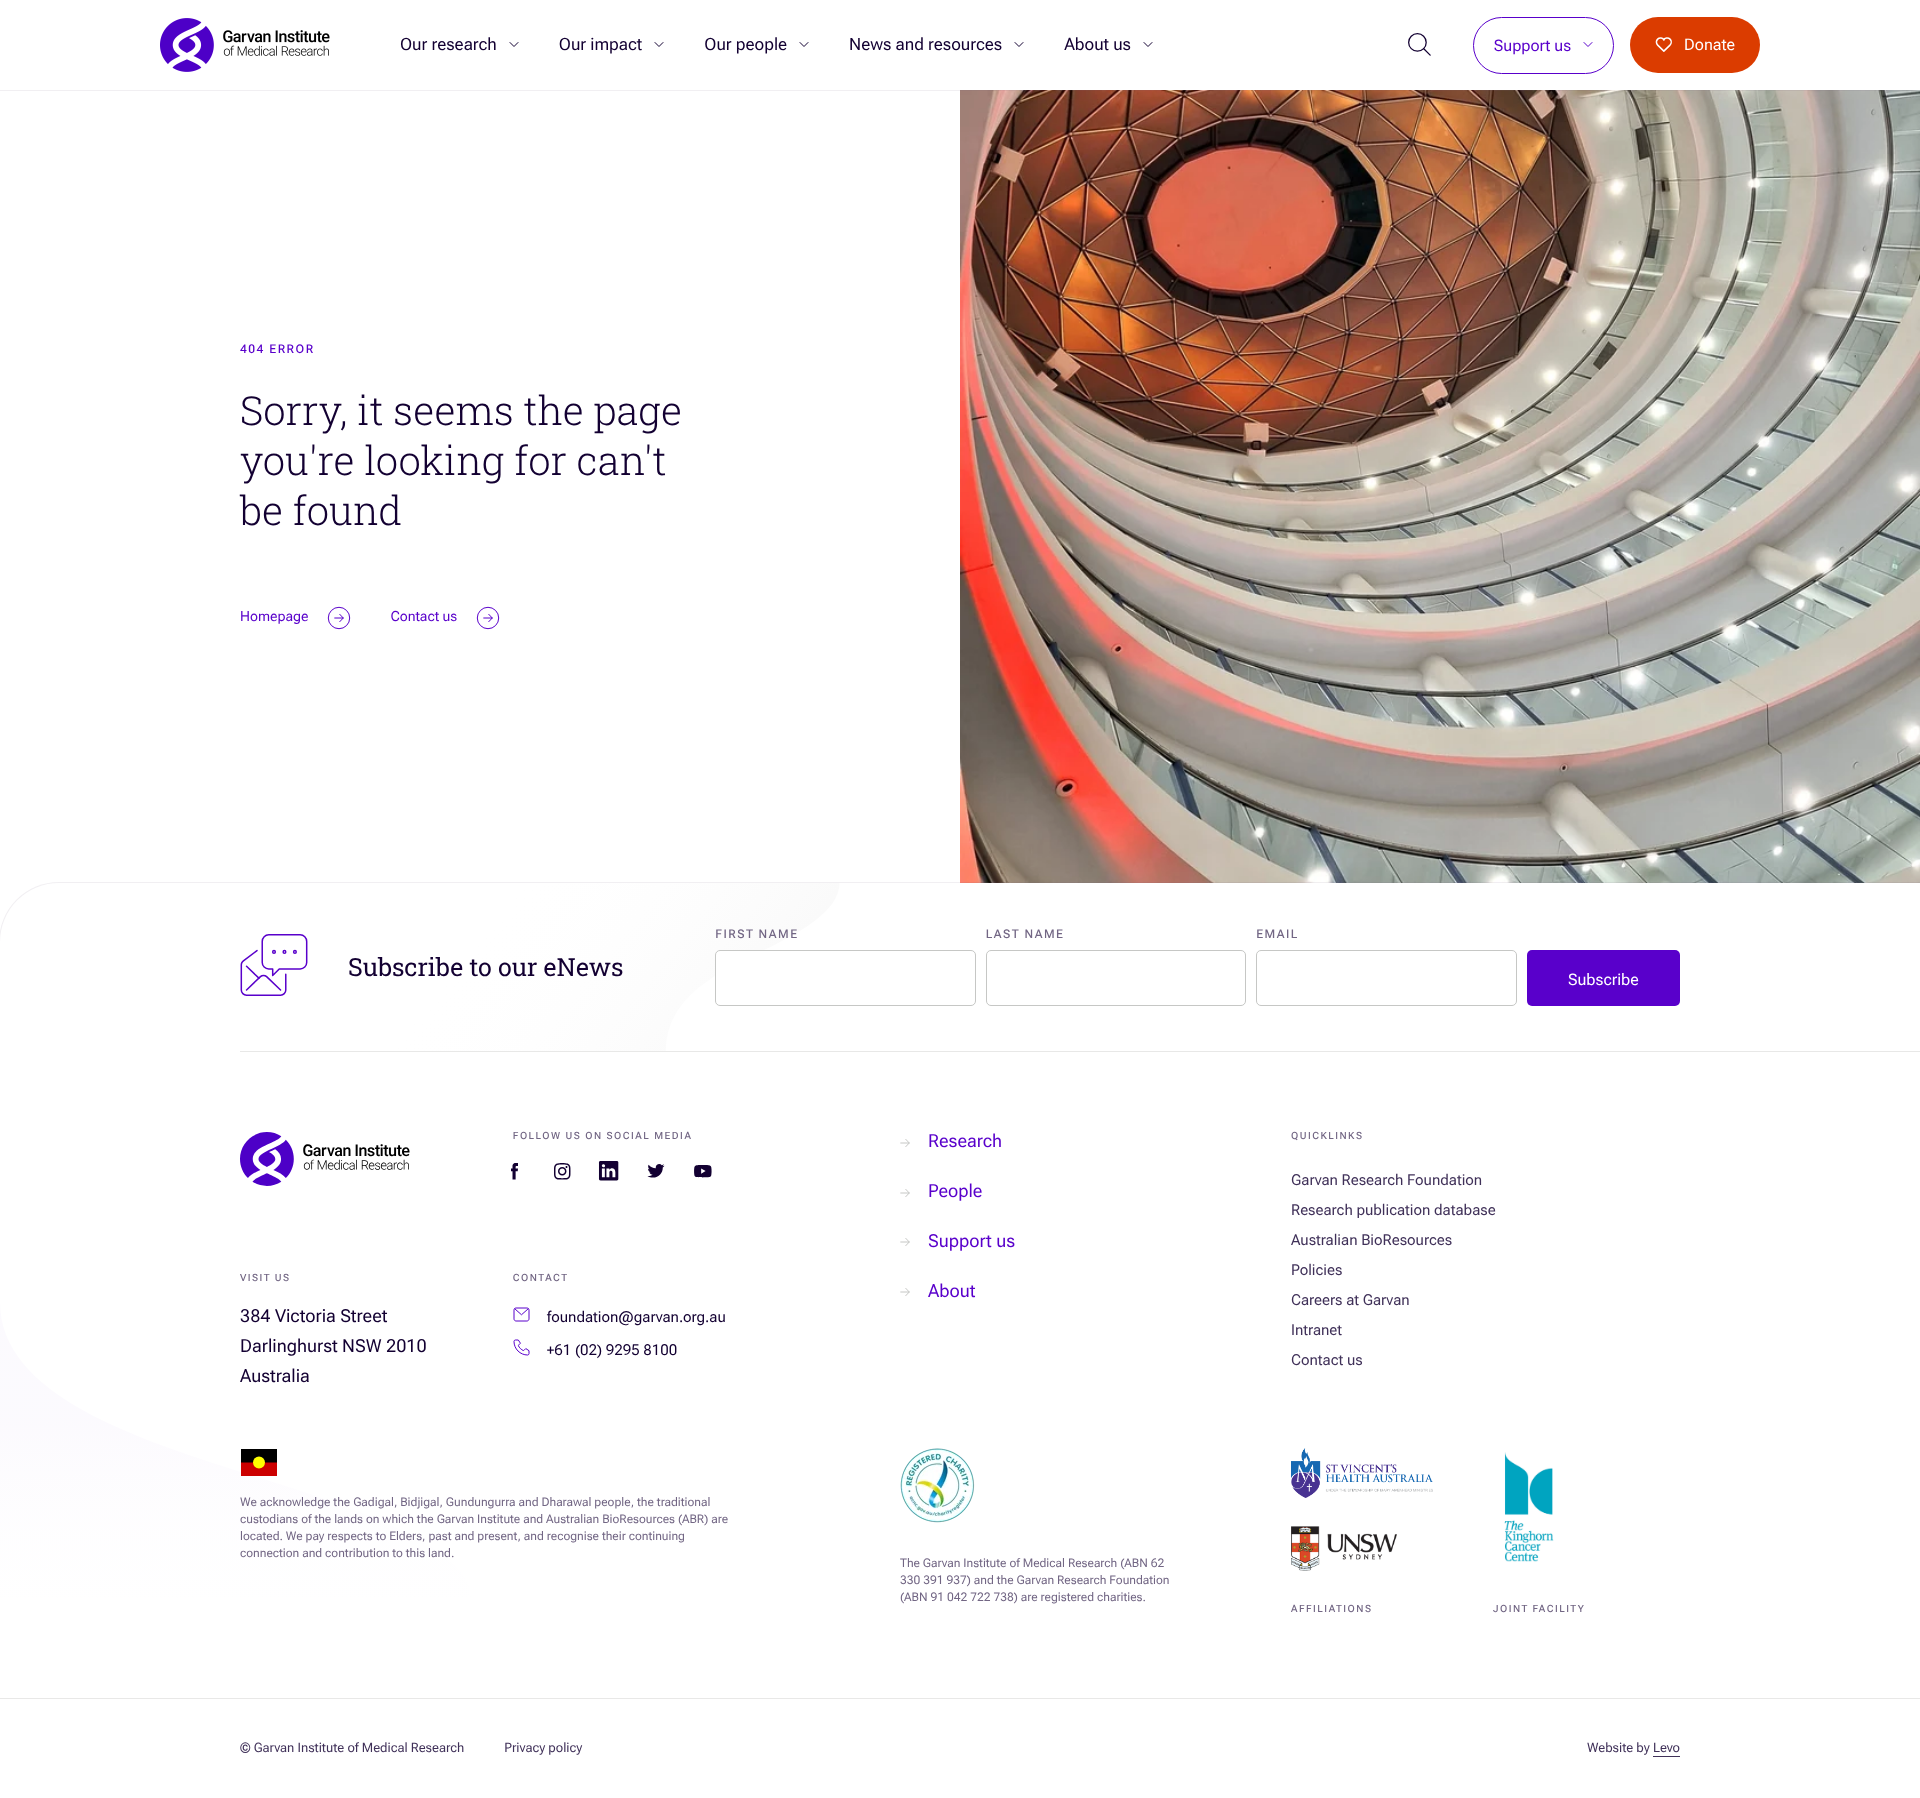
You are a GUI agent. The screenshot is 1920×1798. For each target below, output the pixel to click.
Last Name (1025, 934)
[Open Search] (1420, 45)
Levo (1666, 1748)
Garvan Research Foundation (1386, 1180)
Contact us (1327, 1360)
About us (1097, 45)
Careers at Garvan (1350, 1300)
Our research (448, 45)
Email (1277, 934)
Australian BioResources (1371, 1240)
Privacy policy (543, 1748)
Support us (1532, 45)
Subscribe (1603, 979)
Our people (745, 45)
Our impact (600, 45)
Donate (1709, 44)
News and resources (925, 45)
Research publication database (1393, 1210)
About (951, 1291)
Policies (1316, 1270)
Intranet (1316, 1330)
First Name (756, 934)
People (955, 1191)
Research (965, 1141)
